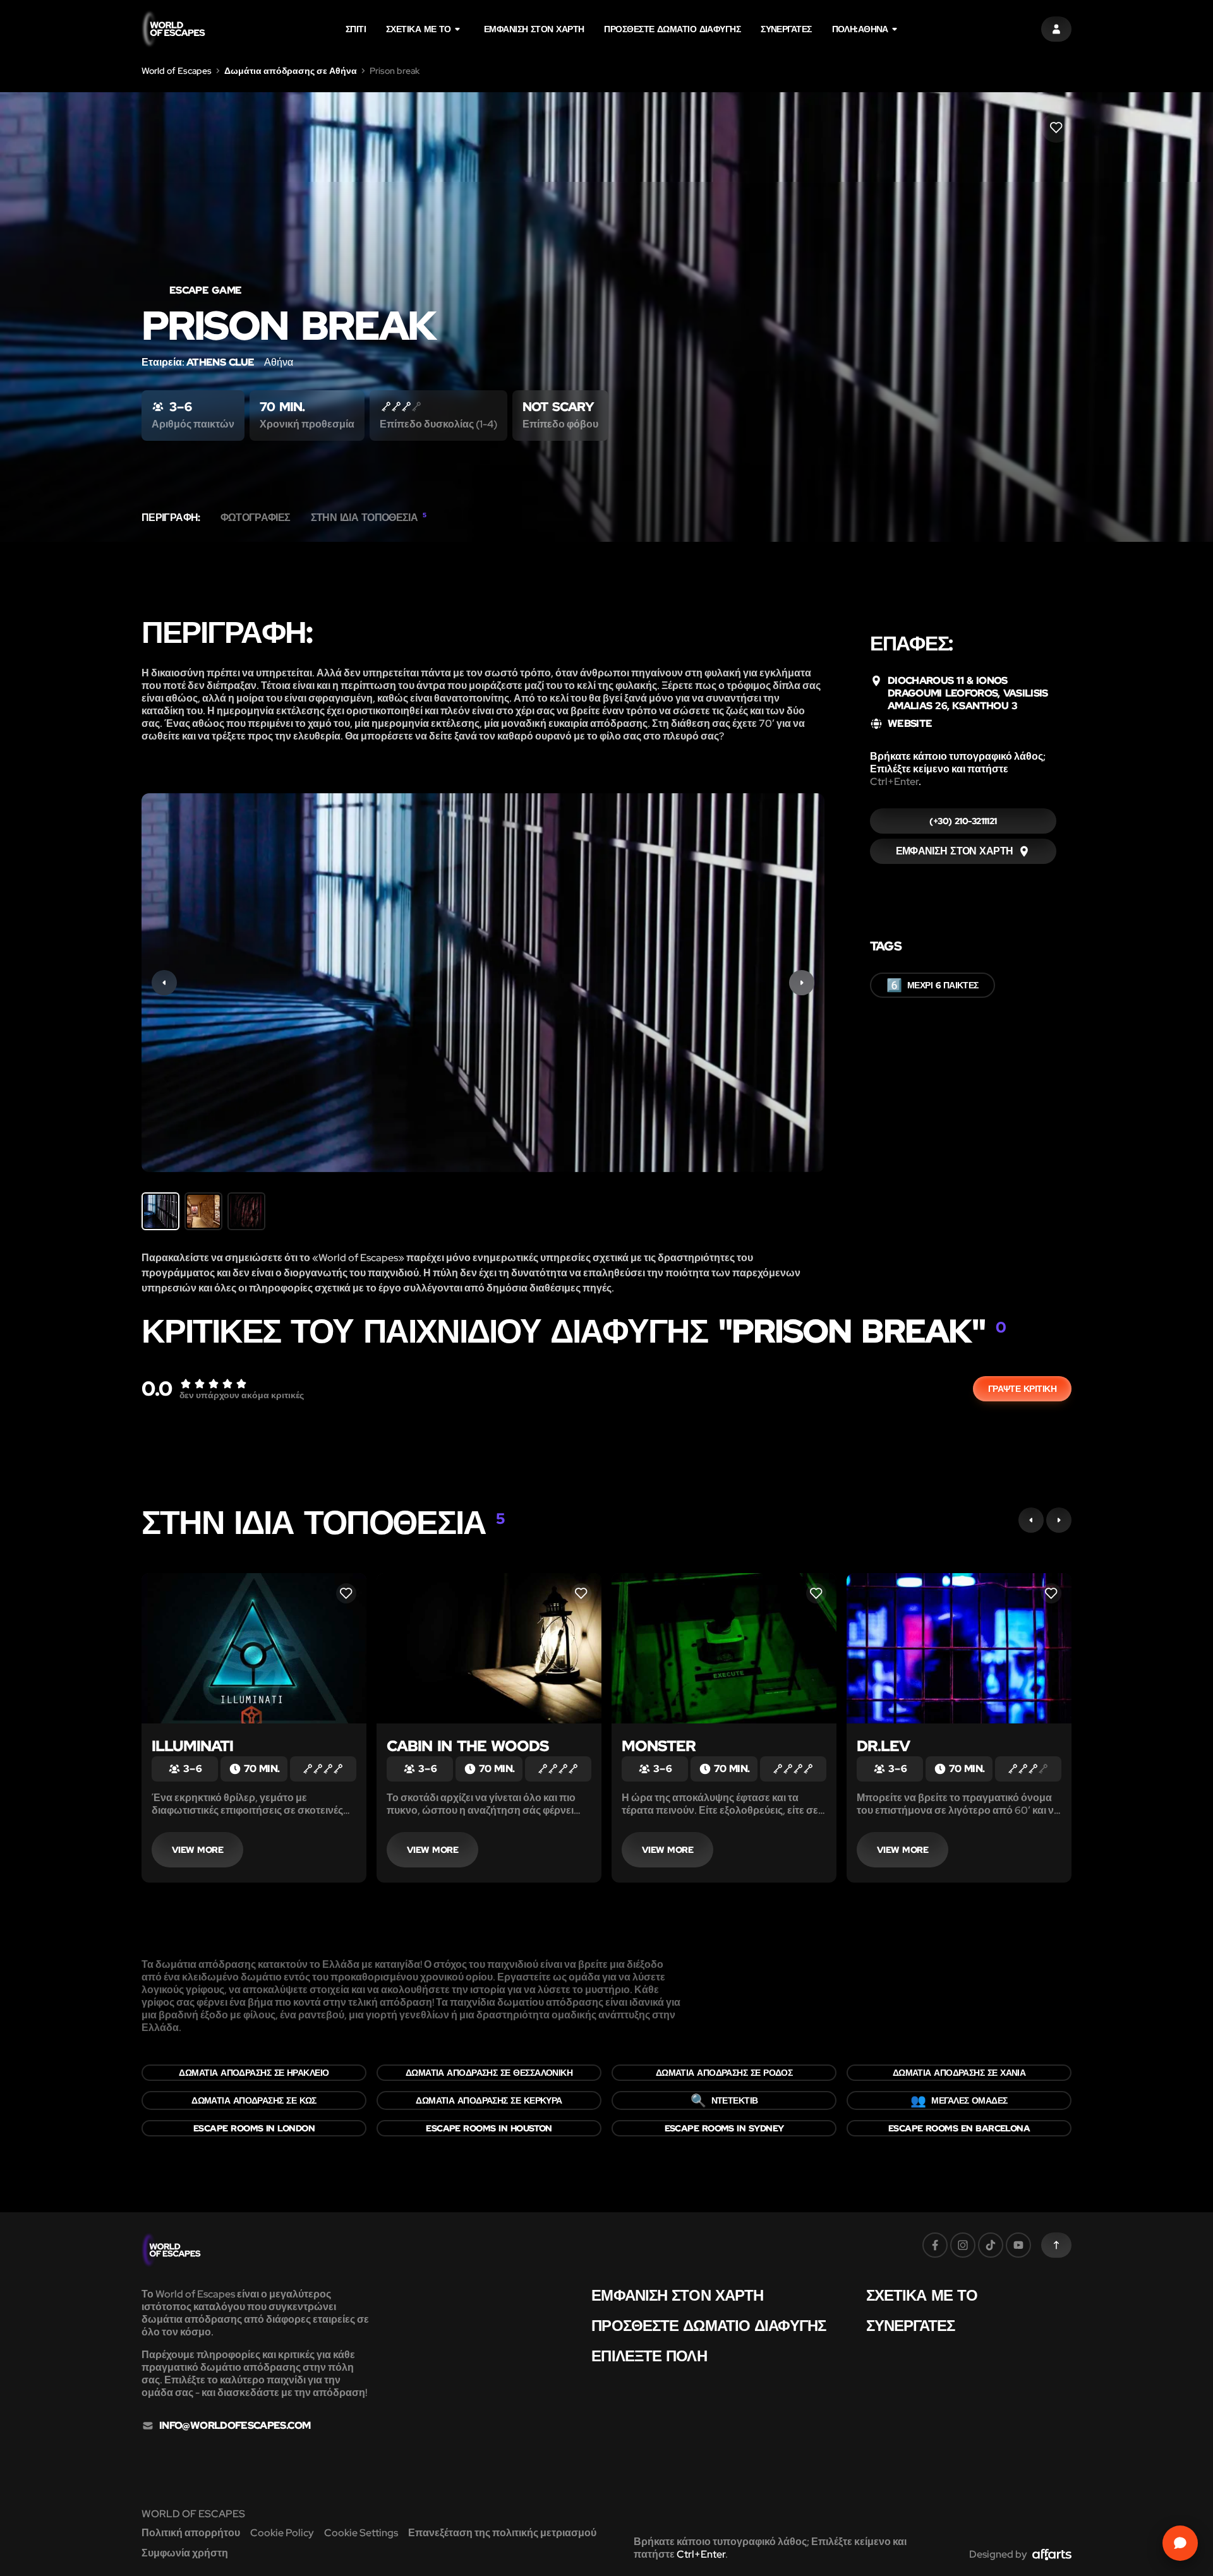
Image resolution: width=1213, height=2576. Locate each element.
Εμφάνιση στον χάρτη (534, 29)
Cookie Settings (361, 2533)
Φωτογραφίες (256, 518)
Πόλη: (860, 29)
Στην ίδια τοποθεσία (369, 518)
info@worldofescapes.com (235, 2426)
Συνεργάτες (786, 29)
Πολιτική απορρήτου (191, 2533)
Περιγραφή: (171, 518)
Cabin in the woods (468, 1746)
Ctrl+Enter (894, 782)
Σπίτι (356, 29)
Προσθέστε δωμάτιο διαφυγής (672, 29)
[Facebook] (935, 2245)
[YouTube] (1018, 2245)
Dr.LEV (883, 1746)
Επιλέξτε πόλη (649, 2356)
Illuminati (192, 1746)
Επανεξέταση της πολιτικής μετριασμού (502, 2533)
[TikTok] (991, 2245)
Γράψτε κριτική (1022, 1389)
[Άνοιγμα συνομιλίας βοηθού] (1180, 2543)
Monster (659, 1746)
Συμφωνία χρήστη (185, 2553)
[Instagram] (963, 2245)
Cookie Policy (282, 2533)
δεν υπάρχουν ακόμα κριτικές (242, 1395)
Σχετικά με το (419, 29)
